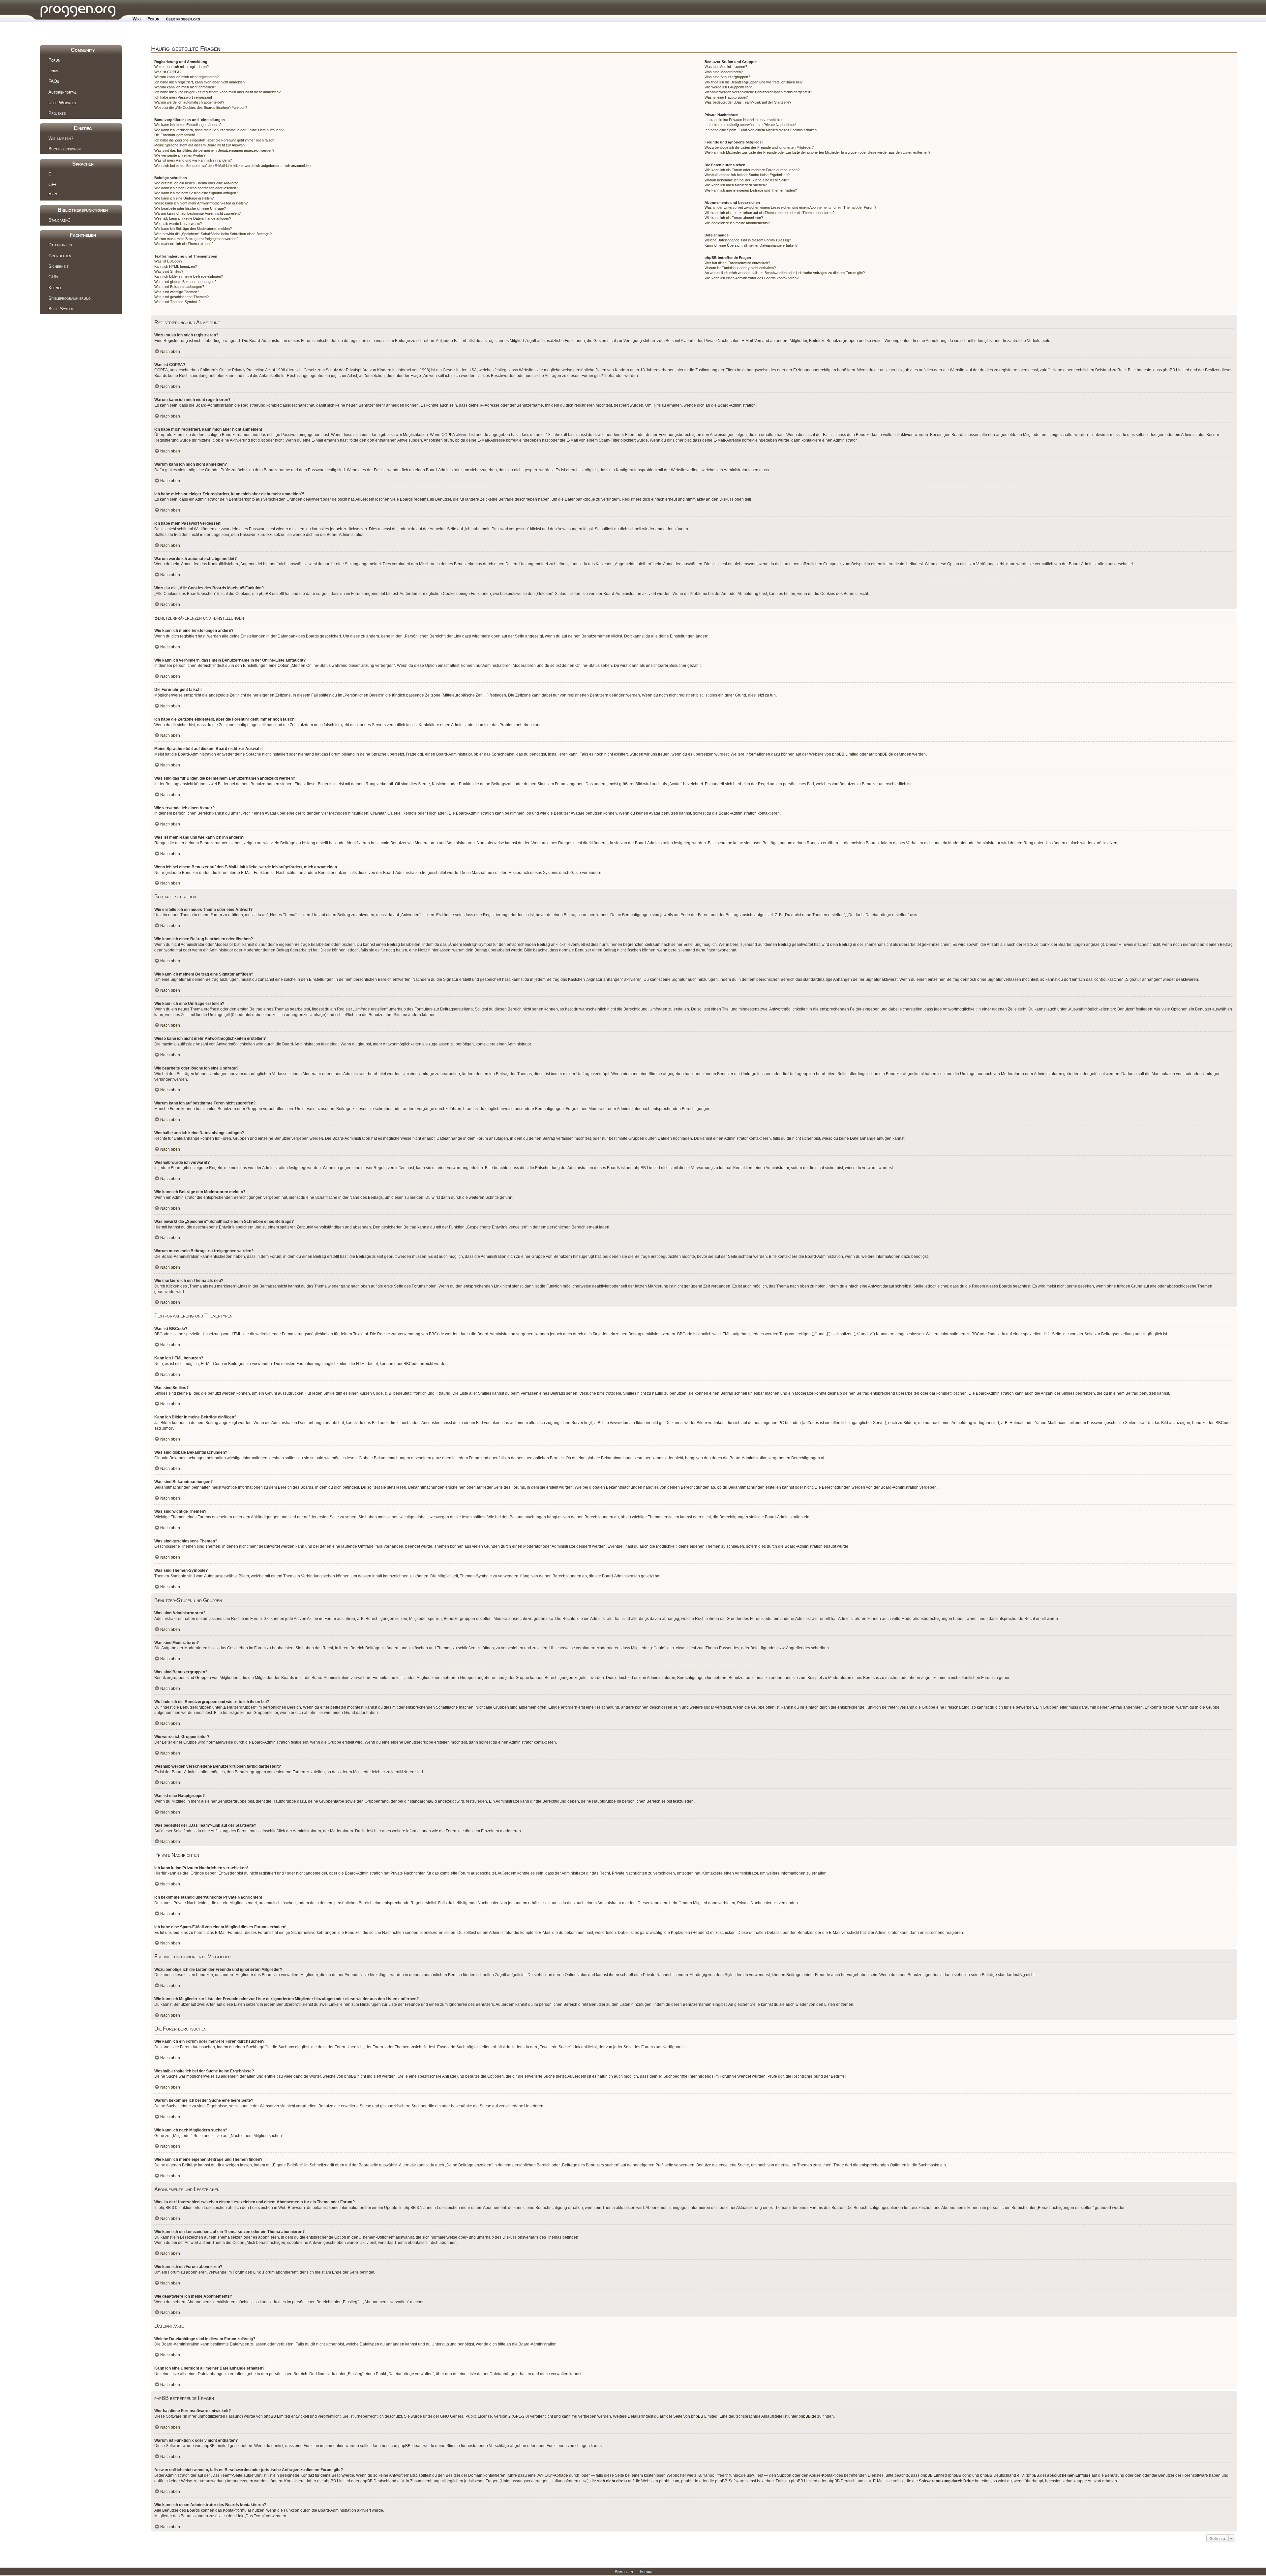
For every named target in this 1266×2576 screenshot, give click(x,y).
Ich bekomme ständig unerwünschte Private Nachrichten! (750, 125)
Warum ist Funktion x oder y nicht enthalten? (740, 268)
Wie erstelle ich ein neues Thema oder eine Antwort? (196, 183)
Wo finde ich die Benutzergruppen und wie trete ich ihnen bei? (754, 82)
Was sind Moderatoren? (724, 72)
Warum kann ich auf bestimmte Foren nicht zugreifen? (197, 213)
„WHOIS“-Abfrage (552, 2475)
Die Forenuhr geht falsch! (175, 135)
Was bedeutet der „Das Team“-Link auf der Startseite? (748, 102)
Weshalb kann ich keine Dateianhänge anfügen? (193, 218)
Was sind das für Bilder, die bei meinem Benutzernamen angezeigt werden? (214, 150)
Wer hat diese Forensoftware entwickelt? (737, 263)
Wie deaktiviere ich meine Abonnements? (737, 223)
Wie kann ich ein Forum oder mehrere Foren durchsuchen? (752, 170)
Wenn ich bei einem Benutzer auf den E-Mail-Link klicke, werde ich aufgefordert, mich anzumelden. (233, 166)
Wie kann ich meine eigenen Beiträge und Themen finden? (751, 190)
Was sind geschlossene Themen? (181, 297)
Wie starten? (61, 138)
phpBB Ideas (410, 2446)
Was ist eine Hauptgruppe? (726, 97)
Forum (153, 19)
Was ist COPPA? (168, 72)
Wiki (137, 19)
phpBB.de (884, 754)
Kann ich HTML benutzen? (176, 266)
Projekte (57, 113)
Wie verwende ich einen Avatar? (180, 155)
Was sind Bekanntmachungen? (179, 287)
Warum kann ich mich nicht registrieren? (186, 77)
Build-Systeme (62, 309)
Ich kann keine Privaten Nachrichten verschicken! (744, 120)
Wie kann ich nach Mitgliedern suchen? (736, 185)
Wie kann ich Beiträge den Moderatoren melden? (193, 229)
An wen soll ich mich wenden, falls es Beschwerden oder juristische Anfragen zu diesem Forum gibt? (785, 273)
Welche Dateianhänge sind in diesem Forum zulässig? (748, 240)
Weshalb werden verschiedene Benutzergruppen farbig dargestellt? (758, 92)
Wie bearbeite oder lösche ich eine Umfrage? (190, 208)
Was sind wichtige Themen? (177, 292)
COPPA (448, 435)
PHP (53, 195)
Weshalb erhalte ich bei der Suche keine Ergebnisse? (747, 175)
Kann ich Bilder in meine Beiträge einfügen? (189, 276)
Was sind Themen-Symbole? (177, 302)
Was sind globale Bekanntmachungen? (185, 282)
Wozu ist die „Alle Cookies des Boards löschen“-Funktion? (201, 108)
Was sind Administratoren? (726, 67)
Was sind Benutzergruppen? (727, 77)
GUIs (53, 277)
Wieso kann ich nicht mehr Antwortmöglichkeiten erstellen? (201, 203)
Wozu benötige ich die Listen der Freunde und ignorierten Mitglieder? (759, 147)
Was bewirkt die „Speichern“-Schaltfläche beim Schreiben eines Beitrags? (213, 234)
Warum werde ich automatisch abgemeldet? (189, 102)
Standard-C (60, 220)
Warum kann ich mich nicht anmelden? (185, 87)
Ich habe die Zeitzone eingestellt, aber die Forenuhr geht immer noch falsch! (215, 140)
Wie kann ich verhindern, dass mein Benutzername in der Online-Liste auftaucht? (219, 130)
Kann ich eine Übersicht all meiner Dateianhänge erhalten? (751, 245)
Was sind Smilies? (169, 271)
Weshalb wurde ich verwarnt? (178, 224)
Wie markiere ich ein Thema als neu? (184, 244)
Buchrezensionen (65, 149)
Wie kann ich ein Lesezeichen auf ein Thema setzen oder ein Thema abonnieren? (769, 213)
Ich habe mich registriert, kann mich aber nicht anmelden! (200, 82)
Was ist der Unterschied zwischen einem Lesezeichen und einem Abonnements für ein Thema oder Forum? (790, 207)
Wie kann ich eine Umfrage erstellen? (184, 198)
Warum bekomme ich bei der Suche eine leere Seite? (747, 180)
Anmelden (624, 2572)
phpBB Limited (845, 754)
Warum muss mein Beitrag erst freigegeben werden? (196, 239)
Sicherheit (59, 266)
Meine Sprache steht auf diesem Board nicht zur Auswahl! (200, 145)
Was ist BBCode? (168, 261)
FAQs (54, 81)
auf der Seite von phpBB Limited (689, 2416)
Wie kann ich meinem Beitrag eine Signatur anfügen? (196, 193)
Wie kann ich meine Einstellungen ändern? (188, 125)
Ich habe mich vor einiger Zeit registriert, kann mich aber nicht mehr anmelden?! (218, 92)
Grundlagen (60, 256)
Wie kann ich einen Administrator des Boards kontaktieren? (752, 278)
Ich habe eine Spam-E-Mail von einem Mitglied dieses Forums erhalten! (761, 130)
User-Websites (62, 103)
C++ (53, 185)
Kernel (55, 288)
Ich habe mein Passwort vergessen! (183, 97)
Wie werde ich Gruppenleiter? (728, 87)
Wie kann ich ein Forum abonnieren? (734, 218)
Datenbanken (60, 245)
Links (53, 71)
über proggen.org (183, 19)
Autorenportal (62, 92)
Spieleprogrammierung (70, 298)
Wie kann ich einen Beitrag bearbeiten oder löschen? (196, 188)
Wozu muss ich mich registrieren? (181, 67)
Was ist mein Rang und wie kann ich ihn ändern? (193, 160)
